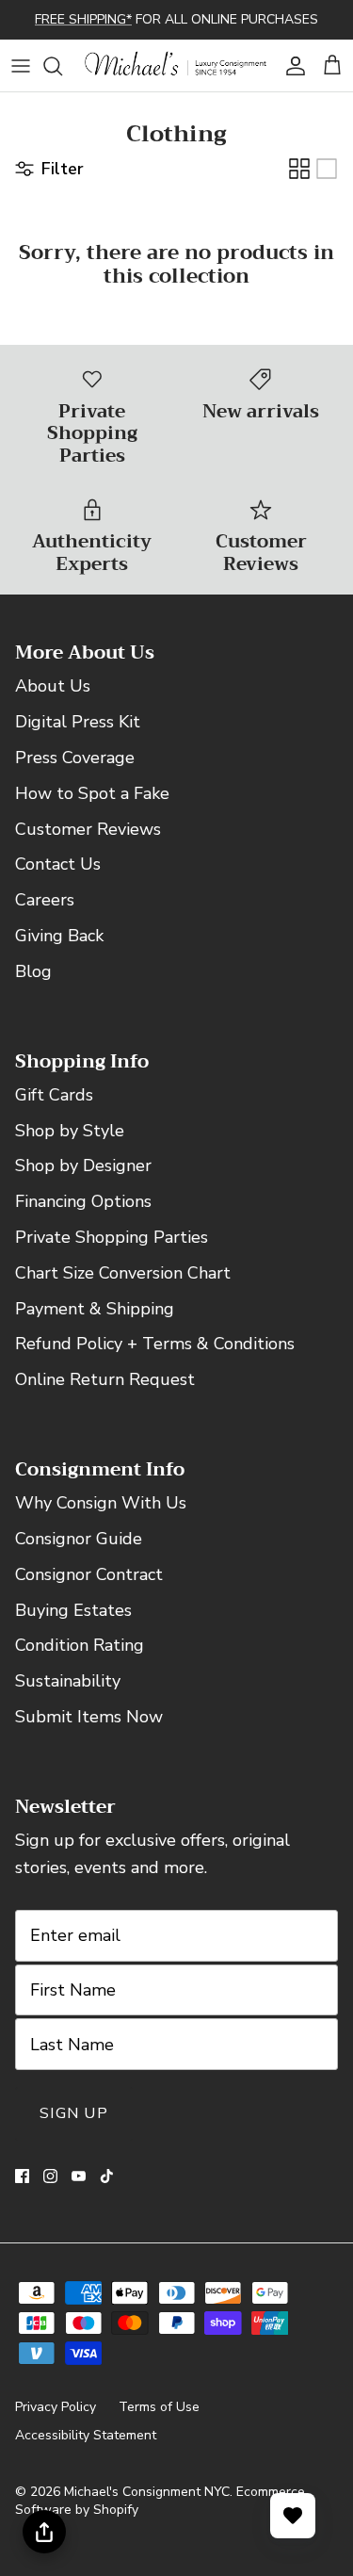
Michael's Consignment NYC (147, 2492)
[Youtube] (79, 2176)
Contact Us (58, 864)
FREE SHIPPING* (83, 19)
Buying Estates (73, 1610)
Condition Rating (80, 1645)
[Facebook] (22, 2176)
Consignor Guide (79, 1539)
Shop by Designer (83, 1166)
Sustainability (68, 1681)
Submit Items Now (89, 1717)
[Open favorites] (293, 2516)
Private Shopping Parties (112, 1237)
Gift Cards (54, 1095)
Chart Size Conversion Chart (123, 1273)
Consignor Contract (89, 1574)
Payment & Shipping (95, 1309)
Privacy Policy (56, 2407)
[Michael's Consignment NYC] (176, 65)
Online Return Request (105, 1379)
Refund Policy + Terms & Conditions (155, 1344)
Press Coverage (75, 758)
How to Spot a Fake (92, 793)
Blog (33, 971)
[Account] (291, 66)
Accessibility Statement (86, 2435)
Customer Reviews (88, 829)
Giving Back (59, 936)
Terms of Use (159, 2407)
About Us (53, 686)
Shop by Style (70, 1131)
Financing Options (83, 1201)
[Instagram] (50, 2176)
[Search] (62, 66)
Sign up (74, 2113)
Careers (45, 900)
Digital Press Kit (78, 722)
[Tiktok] (107, 2176)
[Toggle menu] (21, 66)
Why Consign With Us (101, 1503)
